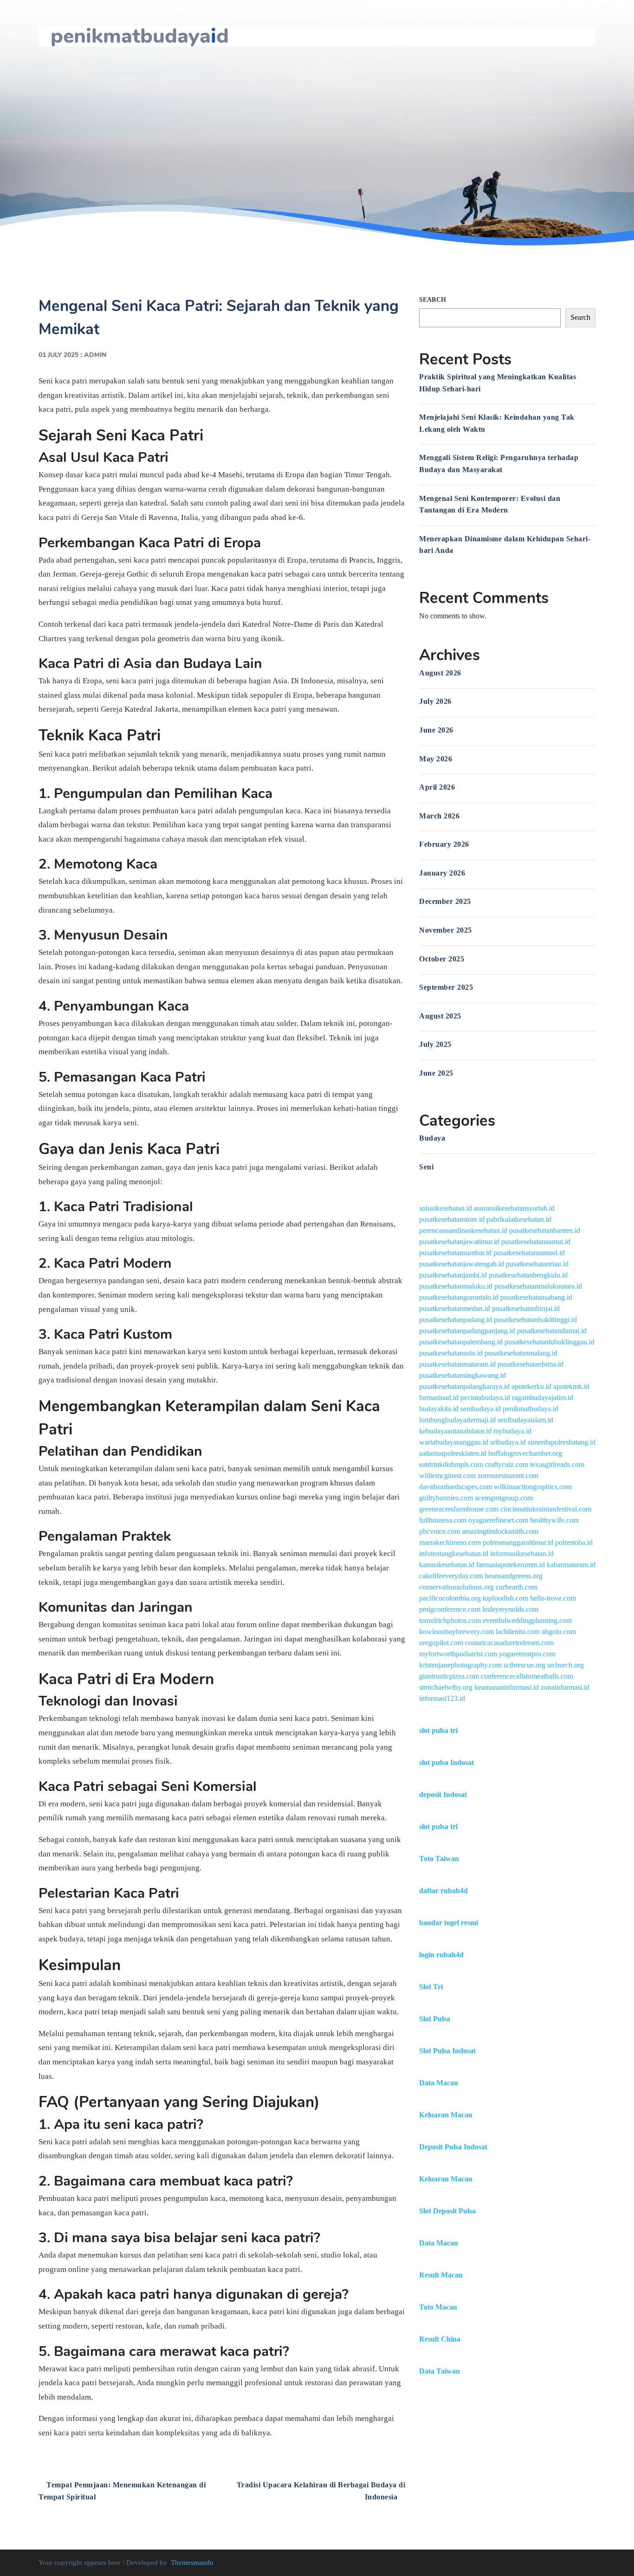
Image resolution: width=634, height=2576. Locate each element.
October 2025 (442, 959)
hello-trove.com (553, 1598)
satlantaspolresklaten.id (453, 1453)
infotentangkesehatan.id (454, 1554)
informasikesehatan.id (522, 1554)
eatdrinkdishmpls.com (451, 1464)
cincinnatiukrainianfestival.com (546, 1509)
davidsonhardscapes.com (456, 1487)
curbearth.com (517, 1587)
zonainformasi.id (565, 1687)
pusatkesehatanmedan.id (455, 1308)
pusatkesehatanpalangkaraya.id (464, 1386)
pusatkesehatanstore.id (452, 1219)
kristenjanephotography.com (460, 1665)
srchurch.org (566, 1665)
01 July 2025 (58, 355)
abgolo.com (559, 1632)
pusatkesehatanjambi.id (453, 1275)
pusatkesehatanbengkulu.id (528, 1275)
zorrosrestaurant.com (508, 1476)
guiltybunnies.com (446, 1498)
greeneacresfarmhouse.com (459, 1509)
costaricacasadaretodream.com (509, 1643)
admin (95, 355)
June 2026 (436, 730)
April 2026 (437, 787)
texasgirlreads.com (557, 1464)
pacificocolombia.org (450, 1598)
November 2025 (446, 930)
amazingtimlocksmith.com (500, 1531)
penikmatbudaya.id (530, 1409)
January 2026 (442, 873)
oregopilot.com (441, 1643)
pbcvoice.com (440, 1531)
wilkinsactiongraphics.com (533, 1487)
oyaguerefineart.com (498, 1520)
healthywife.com (554, 1520)
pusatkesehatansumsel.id (529, 1253)
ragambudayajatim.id (543, 1398)
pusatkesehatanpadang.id (456, 1320)
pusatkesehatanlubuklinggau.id (550, 1342)
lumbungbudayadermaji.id (457, 1420)
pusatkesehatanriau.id (537, 1264)
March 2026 (439, 816)
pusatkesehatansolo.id (451, 1353)
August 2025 (440, 1016)
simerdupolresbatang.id (562, 1442)
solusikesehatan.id (446, 1208)
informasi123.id (442, 1698)
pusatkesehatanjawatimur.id (459, 1242)
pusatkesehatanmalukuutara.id (538, 1286)
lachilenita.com (518, 1632)
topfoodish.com (505, 1598)
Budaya (432, 1138)
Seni (426, 1167)
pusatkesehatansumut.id (536, 1242)
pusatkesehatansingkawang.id (463, 1375)
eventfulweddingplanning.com (527, 1620)
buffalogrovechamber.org (525, 1453)
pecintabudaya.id (485, 1398)
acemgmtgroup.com (504, 1498)
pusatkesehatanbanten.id (545, 1230)
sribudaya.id (508, 1442)
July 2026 (435, 701)
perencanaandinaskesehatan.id (463, 1230)
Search (433, 300)
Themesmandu (192, 2563)
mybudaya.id (512, 1431)
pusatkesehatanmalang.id (521, 1353)
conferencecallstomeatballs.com (527, 1676)
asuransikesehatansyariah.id (514, 1208)
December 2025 (445, 901)
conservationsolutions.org (456, 1587)
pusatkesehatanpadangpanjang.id (467, 1331)
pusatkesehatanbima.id (530, 1364)
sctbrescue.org (524, 1665)
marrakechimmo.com (450, 1542)
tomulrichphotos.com (450, 1620)
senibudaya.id (481, 1409)
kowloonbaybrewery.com (456, 1632)
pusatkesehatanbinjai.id (526, 1308)
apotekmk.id (571, 1386)
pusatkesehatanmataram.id (457, 1364)
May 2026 (436, 759)
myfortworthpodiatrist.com (458, 1654)
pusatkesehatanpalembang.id (461, 1342)
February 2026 (444, 844)
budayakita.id (439, 1409)
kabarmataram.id (571, 1565)
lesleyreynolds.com (510, 1609)
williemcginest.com (447, 1476)
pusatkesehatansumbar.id (455, 1253)
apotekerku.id (531, 1386)
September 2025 (446, 987)
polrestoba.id (574, 1542)
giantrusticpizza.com (449, 1676)
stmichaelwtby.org (446, 1687)
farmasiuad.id (439, 1398)
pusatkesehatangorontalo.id (459, 1297)
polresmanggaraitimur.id (518, 1542)
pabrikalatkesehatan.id (519, 1219)
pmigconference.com (450, 1609)
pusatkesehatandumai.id (552, 1331)
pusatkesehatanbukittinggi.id (535, 1320)
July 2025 (435, 1044)
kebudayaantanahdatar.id (455, 1431)
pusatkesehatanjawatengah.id (462, 1264)
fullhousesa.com (443, 1520)
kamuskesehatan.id (447, 1565)
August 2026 (440, 673)
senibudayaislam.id (525, 1420)
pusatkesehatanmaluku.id (456, 1286)
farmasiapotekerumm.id (511, 1565)
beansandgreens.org (514, 1576)
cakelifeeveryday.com (451, 1576)
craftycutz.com (507, 1464)
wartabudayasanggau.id (454, 1442)
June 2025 (436, 1073)
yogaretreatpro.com (527, 1654)
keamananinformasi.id (507, 1687)
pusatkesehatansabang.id (536, 1297)
